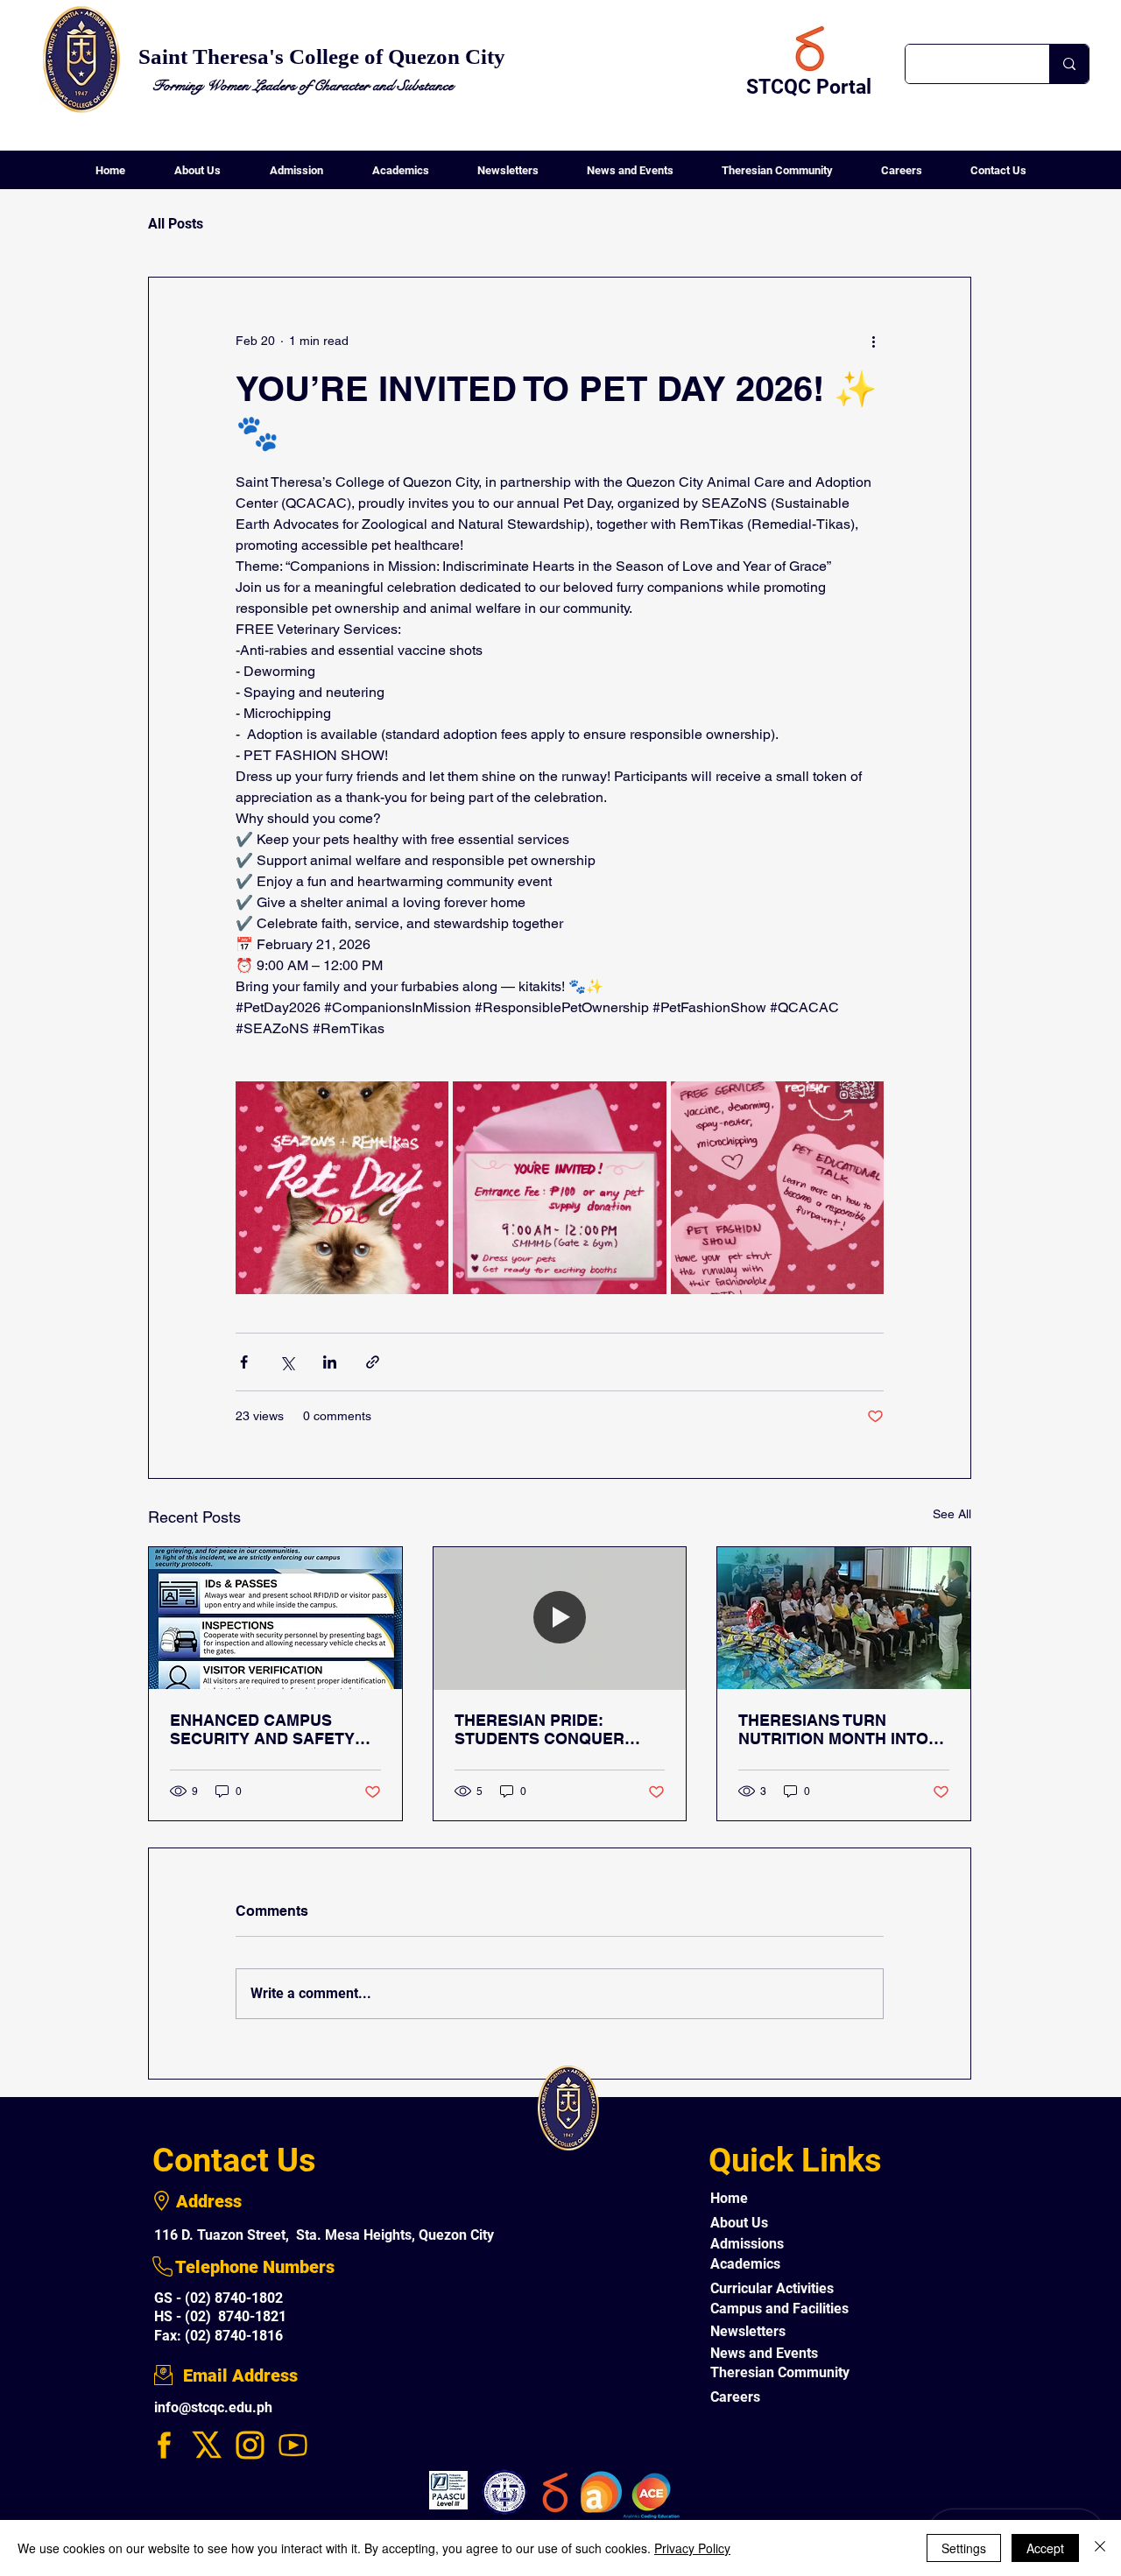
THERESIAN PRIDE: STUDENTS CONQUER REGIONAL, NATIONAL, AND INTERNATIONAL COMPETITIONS (543, 1729)
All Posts (176, 224)
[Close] (1100, 2548)
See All (952, 1514)
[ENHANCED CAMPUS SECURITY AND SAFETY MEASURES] (275, 1618)
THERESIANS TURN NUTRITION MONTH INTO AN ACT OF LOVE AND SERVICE (833, 1729)
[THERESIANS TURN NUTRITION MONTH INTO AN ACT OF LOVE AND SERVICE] (844, 1618)
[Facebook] (164, 2445)
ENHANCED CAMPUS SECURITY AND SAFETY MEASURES (262, 1729)
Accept (1045, 2548)
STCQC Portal (809, 87)
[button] (197, 176)
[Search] (1069, 64)
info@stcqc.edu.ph (213, 2407)
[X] (207, 2445)
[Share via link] (373, 1362)
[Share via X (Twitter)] (287, 1362)
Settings (964, 2548)
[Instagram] (250, 2445)
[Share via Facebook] (244, 1362)
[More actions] (873, 341)
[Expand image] (342, 1188)
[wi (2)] (293, 2445)
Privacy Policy (692, 2548)
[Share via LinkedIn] (330, 1362)
